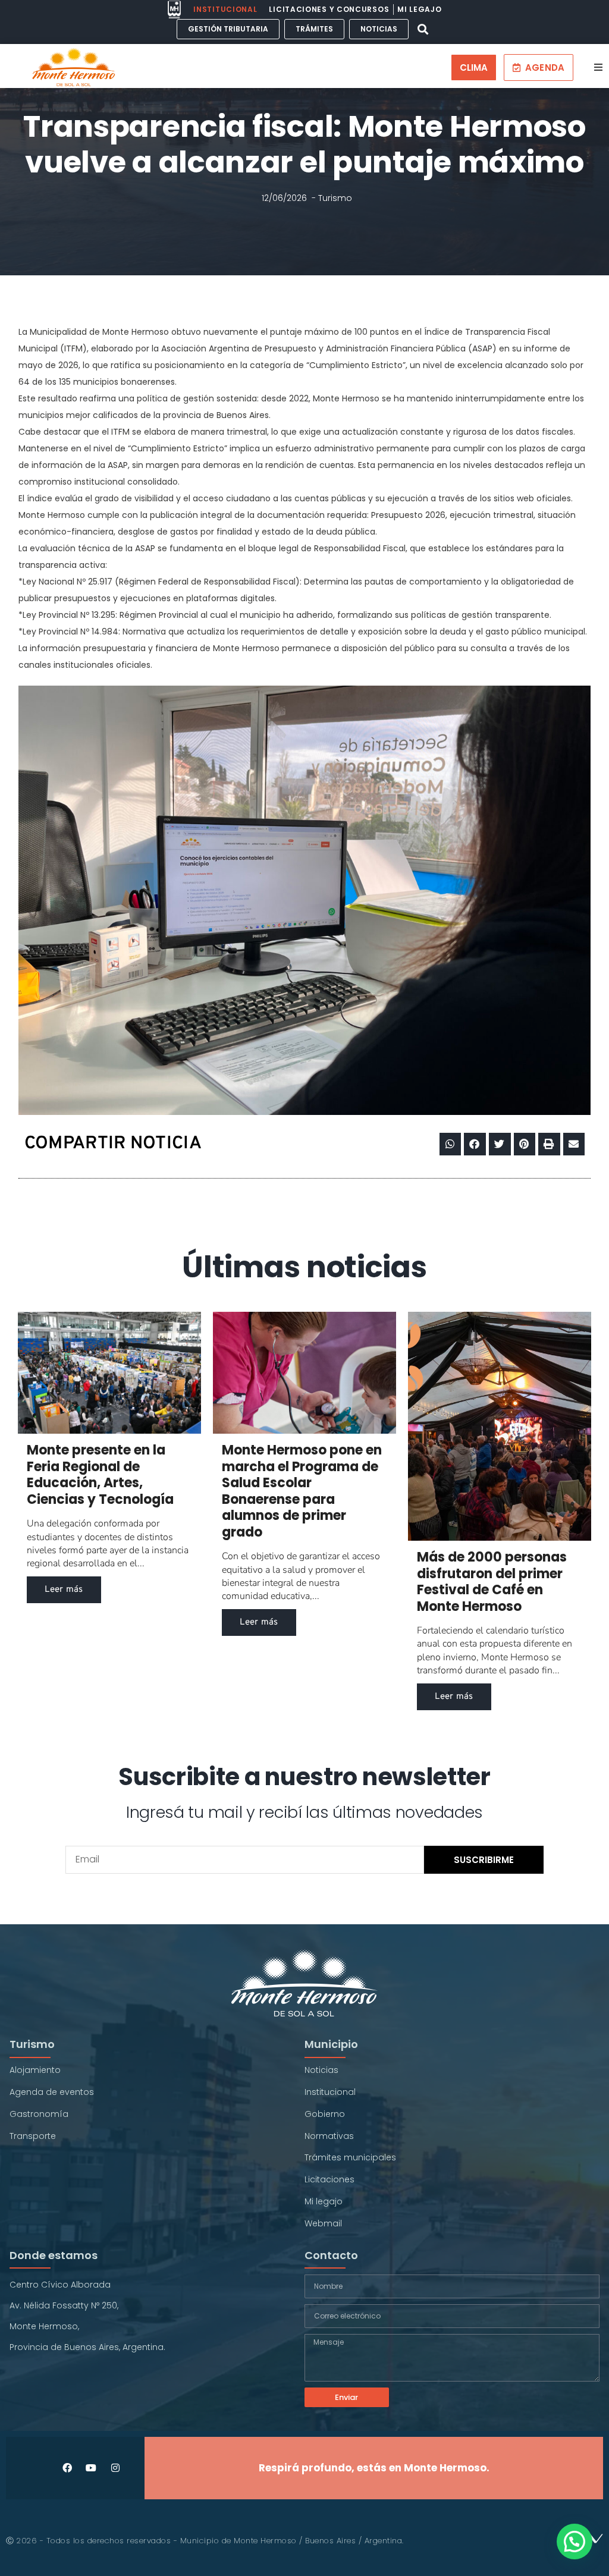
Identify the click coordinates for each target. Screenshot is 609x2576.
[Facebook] (68, 2468)
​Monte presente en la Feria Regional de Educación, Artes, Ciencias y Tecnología (100, 1475)
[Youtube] (91, 2468)
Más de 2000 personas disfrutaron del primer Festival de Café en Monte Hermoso (492, 1582)
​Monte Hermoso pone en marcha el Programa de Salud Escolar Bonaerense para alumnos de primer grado (302, 1491)
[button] (423, 29)
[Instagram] (115, 2468)
